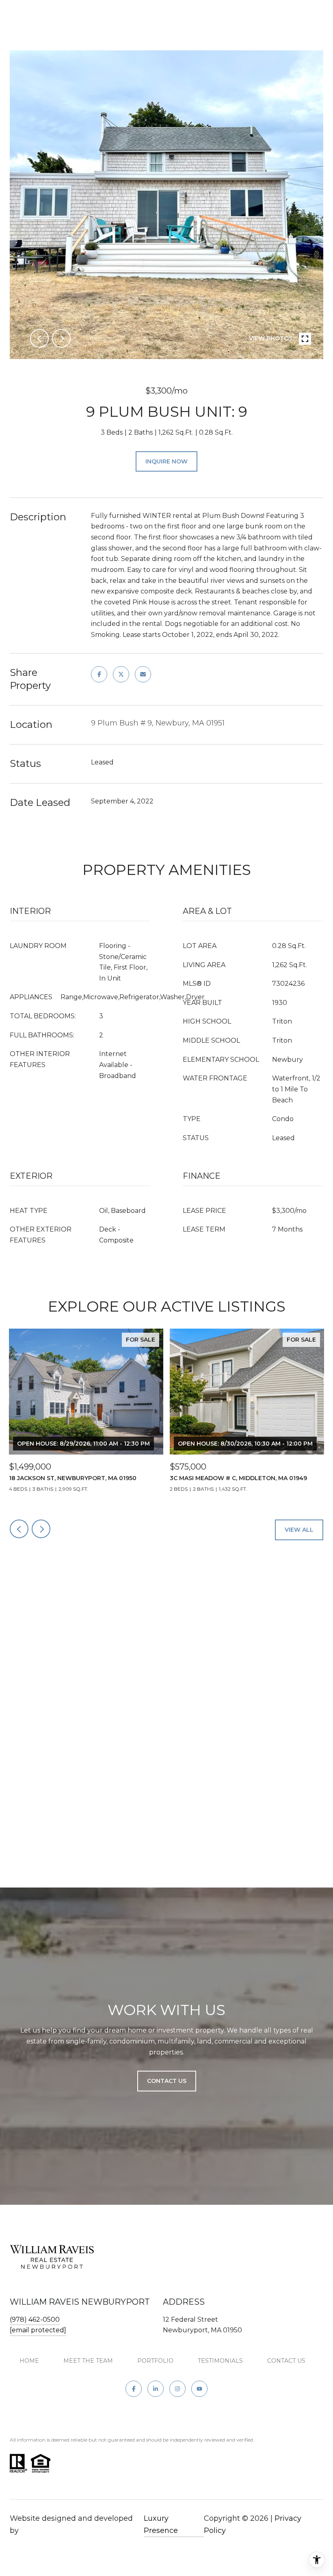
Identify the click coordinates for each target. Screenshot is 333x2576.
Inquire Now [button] (166, 461)
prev (39, 338)
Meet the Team (88, 2361)
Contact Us (286, 2361)
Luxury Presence (161, 2524)
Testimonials (220, 2361)
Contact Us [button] (167, 2081)
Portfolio (155, 2361)
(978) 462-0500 (35, 2319)
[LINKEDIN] (156, 2389)
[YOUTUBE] (199, 2389)
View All (299, 1530)
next (61, 338)
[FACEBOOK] (134, 2389)
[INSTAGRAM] (177, 2389)
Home (29, 2361)
